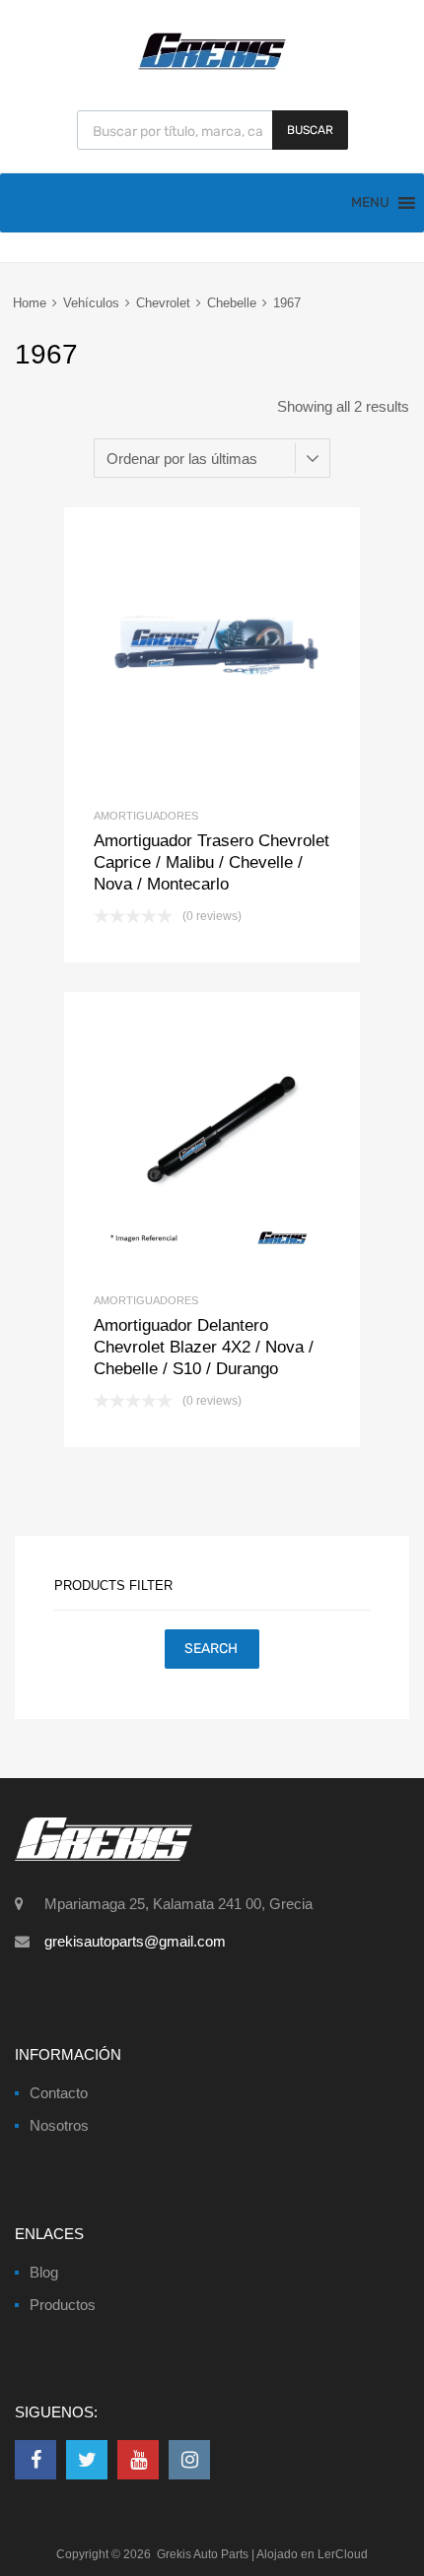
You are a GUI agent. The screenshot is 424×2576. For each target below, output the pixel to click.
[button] (370, 203)
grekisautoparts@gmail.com (135, 1941)
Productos (63, 2305)
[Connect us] (35, 2460)
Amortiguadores (146, 816)
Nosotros (59, 2125)
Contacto (59, 2093)
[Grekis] (212, 66)
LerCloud (343, 2554)
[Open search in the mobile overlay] (212, 130)
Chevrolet (163, 303)
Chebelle (232, 303)
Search (211, 1649)
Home (30, 303)
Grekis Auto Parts (203, 2554)
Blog (44, 2272)
